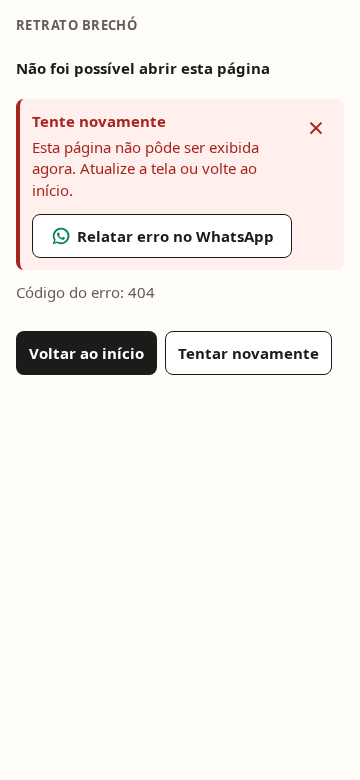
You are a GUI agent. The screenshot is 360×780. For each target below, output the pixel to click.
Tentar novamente (248, 353)
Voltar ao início (86, 353)
